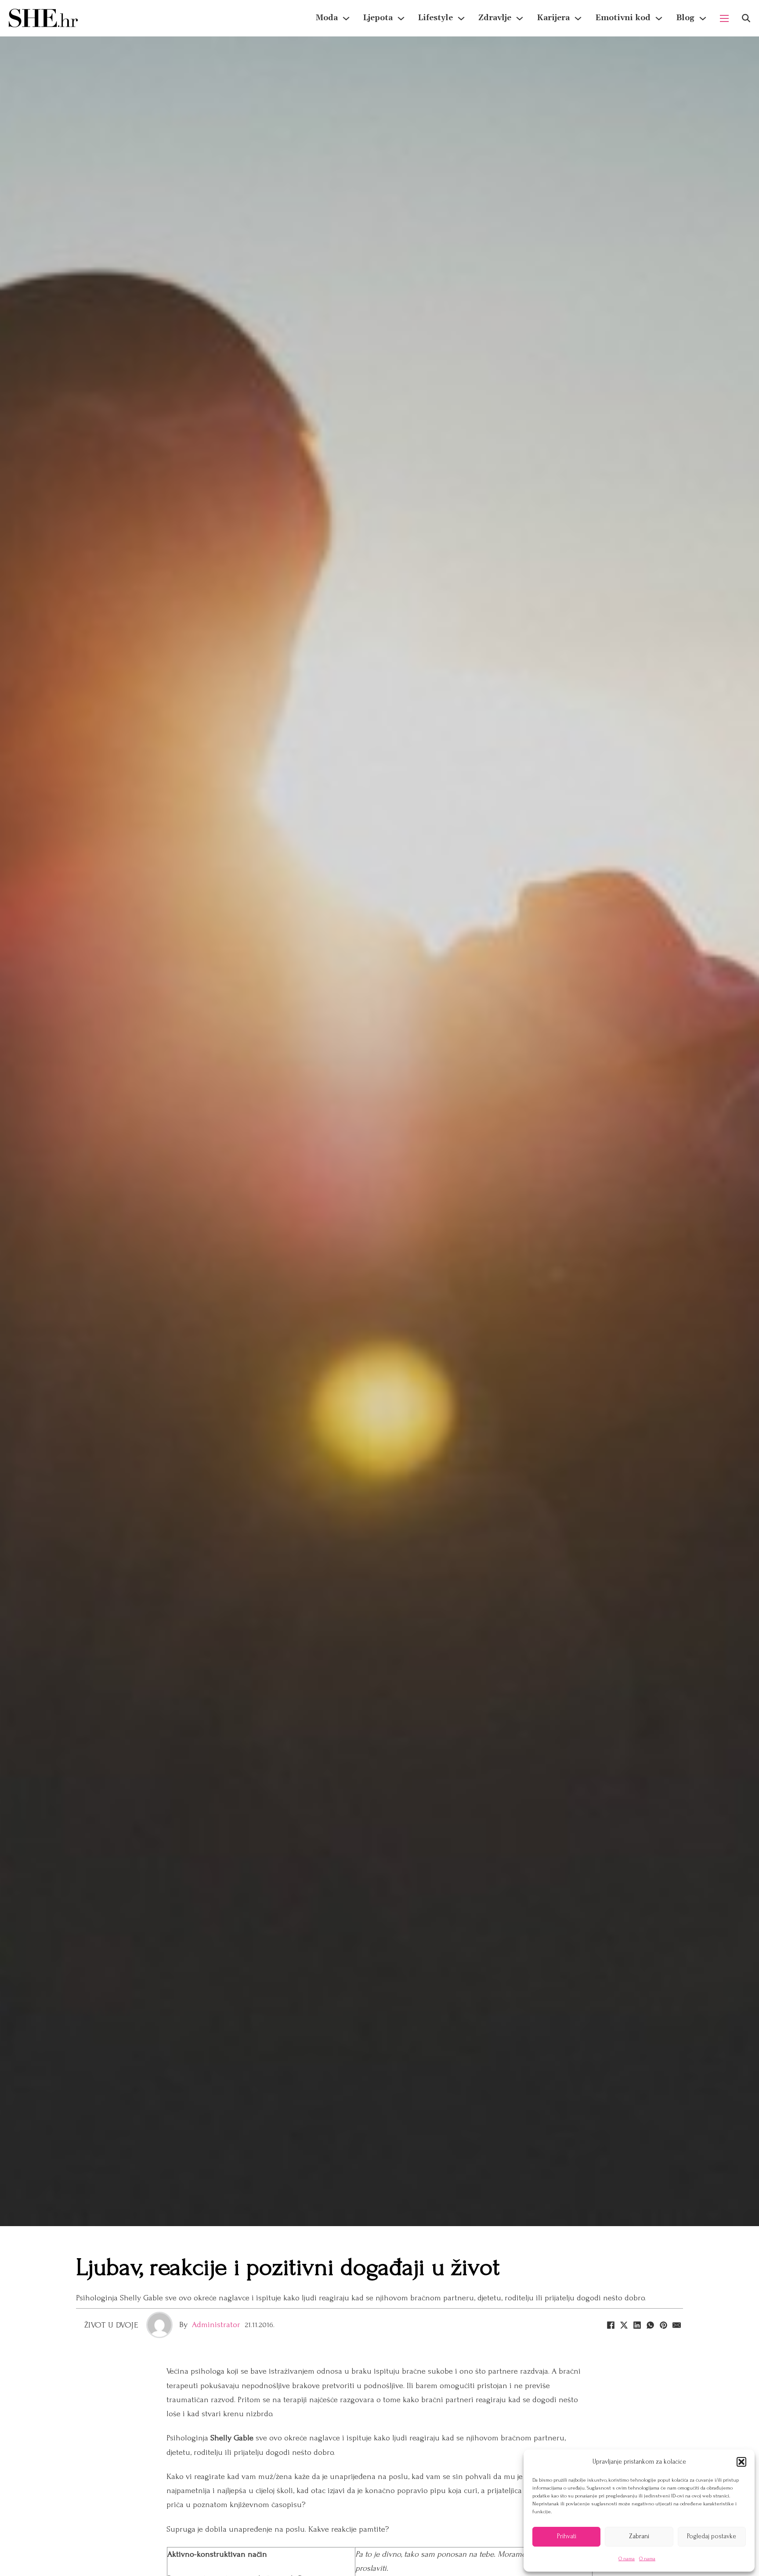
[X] (624, 2325)
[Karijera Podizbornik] (578, 18)
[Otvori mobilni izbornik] (724, 18)
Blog (685, 18)
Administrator (216, 2325)
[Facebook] (611, 2325)
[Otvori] (746, 18)
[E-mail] (676, 2325)
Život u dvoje (111, 2325)
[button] (741, 2462)
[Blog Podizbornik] (703, 18)
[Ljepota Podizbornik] (401, 18)
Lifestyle (436, 18)
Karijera (553, 18)
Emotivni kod (623, 18)
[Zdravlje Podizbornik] (520, 18)
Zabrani (639, 2536)
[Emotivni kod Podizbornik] (659, 18)
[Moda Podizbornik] (346, 18)
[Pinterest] (663, 2325)
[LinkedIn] (637, 2325)
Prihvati (567, 2536)
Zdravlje (495, 18)
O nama (627, 2559)
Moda (327, 18)
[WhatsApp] (650, 2325)
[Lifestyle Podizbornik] (461, 18)
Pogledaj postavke (712, 2536)
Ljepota (378, 18)
